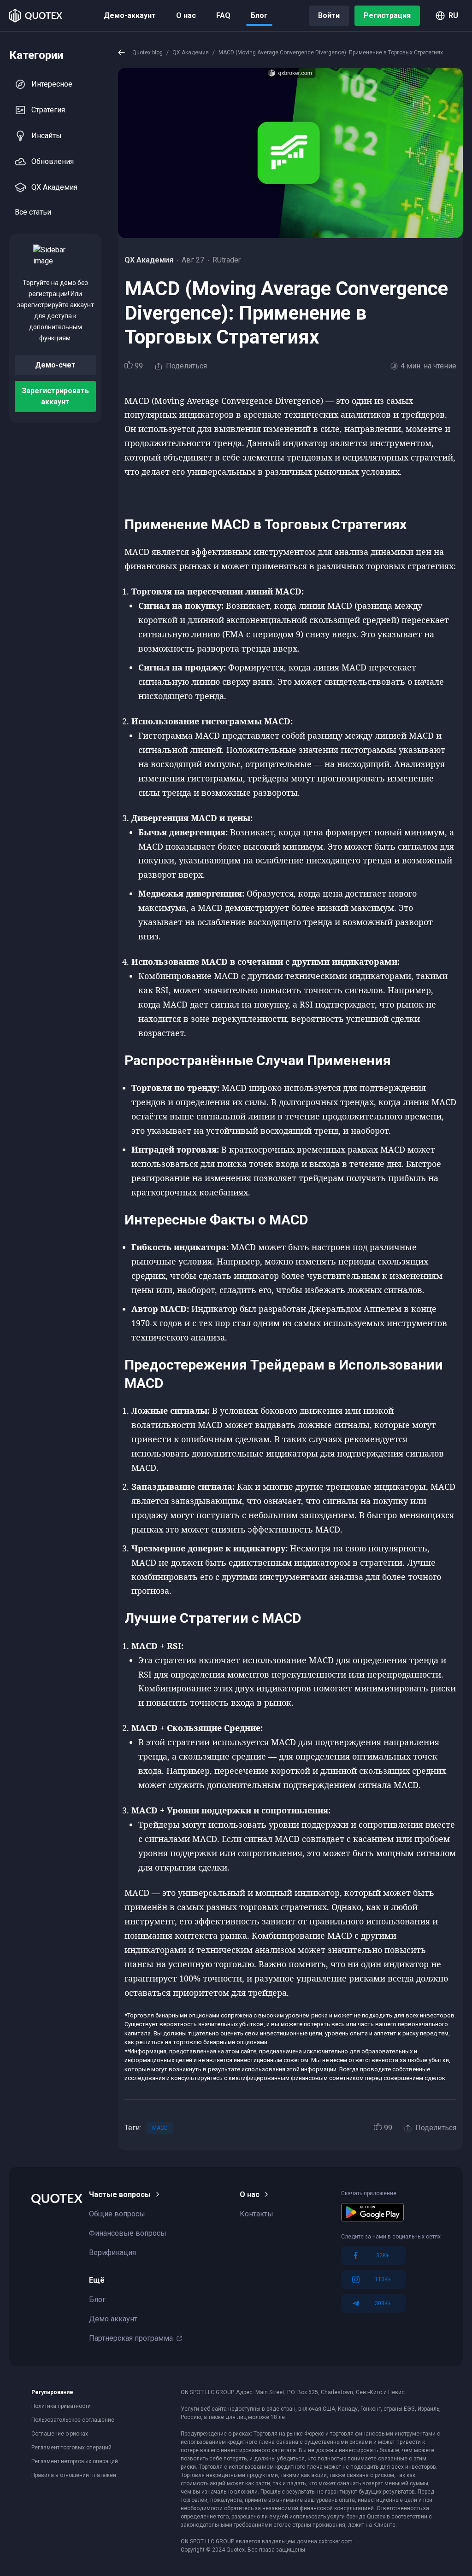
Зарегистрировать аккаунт (55, 396)
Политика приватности (61, 2406)
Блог (259, 15)
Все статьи (33, 212)
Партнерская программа (131, 2338)
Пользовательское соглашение (73, 2420)
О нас (186, 15)
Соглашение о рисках (60, 2434)
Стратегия (48, 110)
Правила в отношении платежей (74, 2475)
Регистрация (387, 15)
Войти (329, 15)
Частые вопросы (120, 2194)
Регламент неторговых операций (75, 2461)
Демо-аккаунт (130, 15)
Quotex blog (147, 52)
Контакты (257, 2214)
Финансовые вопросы (128, 2233)
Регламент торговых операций (71, 2448)
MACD (160, 2128)
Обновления (53, 161)
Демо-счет (55, 365)
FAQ (223, 15)
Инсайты (47, 136)
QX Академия (54, 187)
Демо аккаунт (113, 2319)
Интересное (52, 84)
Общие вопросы (117, 2214)
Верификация (112, 2253)
